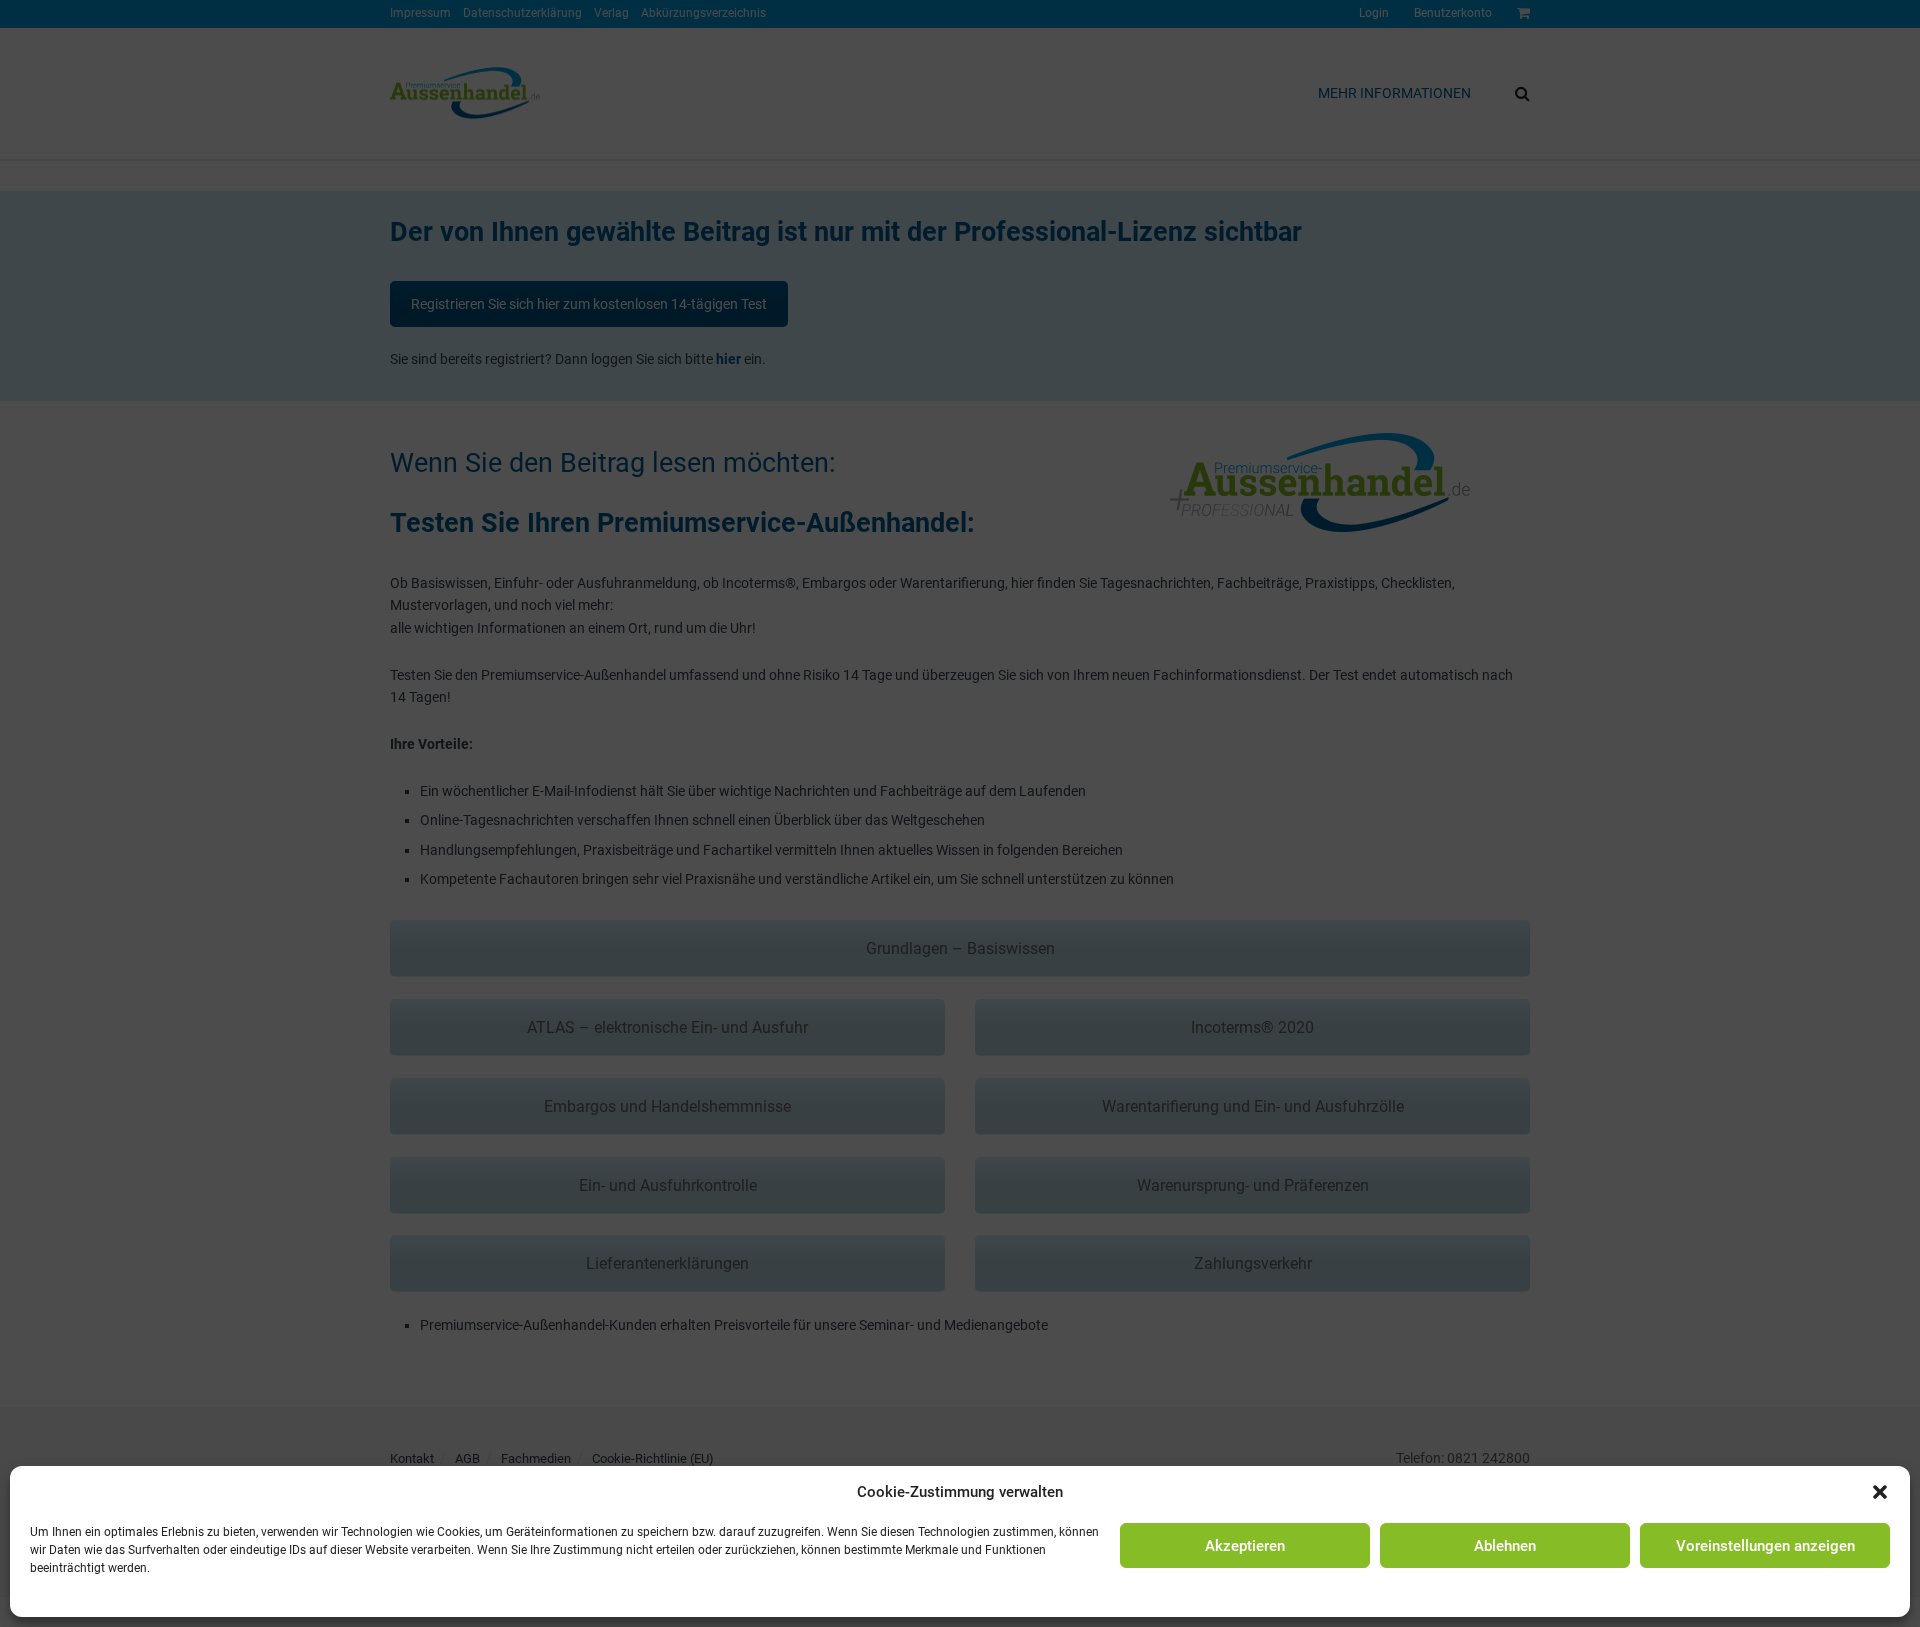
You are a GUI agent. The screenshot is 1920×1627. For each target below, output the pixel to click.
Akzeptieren (1245, 1546)
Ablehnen (1505, 1546)
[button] (1880, 1492)
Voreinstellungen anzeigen (1765, 1546)
